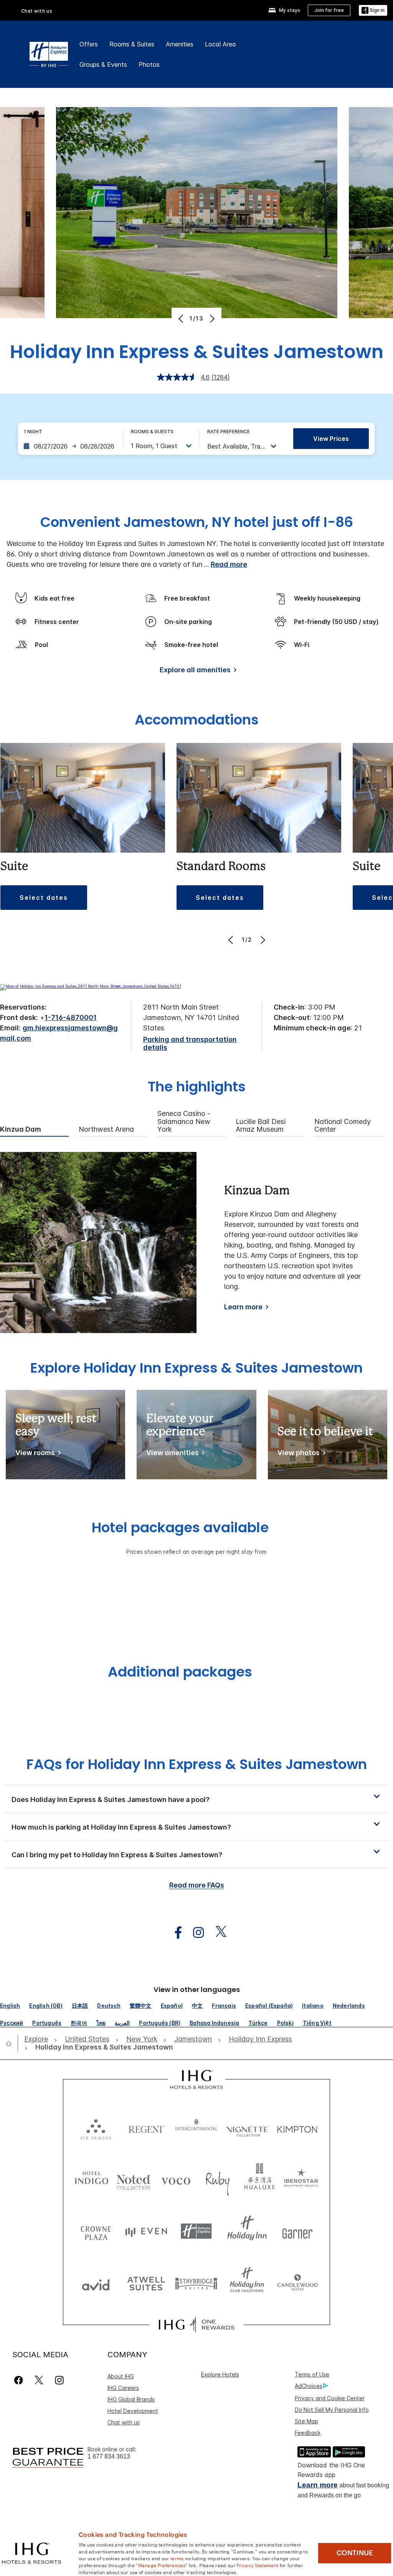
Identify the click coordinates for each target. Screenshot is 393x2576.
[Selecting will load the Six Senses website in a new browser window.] (96, 2128)
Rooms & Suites (132, 44)
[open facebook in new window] (174, 1933)
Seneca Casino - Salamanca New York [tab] (184, 1121)
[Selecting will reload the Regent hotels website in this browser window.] (146, 2128)
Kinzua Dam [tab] (21, 1129)
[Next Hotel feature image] (211, 318)
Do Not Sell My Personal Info (332, 2410)
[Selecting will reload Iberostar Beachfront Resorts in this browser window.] (301, 2179)
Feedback (308, 2433)
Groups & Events (103, 64)
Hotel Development (133, 2411)
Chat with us (124, 2422)
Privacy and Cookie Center (330, 2398)
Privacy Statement (257, 2565)
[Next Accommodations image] (262, 940)
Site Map (306, 2421)
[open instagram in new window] (195, 1933)
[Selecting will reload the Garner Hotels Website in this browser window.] (297, 2231)
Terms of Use (312, 2374)
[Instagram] (59, 2380)
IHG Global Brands (131, 2399)
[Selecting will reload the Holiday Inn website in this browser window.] (247, 2231)
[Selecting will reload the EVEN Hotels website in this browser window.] (146, 2231)
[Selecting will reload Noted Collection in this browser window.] (134, 2179)
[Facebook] (20, 2380)
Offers (89, 44)
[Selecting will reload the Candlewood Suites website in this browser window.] (297, 2283)
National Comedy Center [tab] (343, 1126)
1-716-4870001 (71, 1017)
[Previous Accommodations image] (232, 940)
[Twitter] (39, 2380)
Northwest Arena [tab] (106, 1129)
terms (177, 2558)
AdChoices (309, 2386)
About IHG (121, 2376)
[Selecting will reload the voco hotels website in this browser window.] (176, 2179)
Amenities (180, 44)
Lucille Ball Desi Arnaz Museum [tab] (261, 1126)
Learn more (243, 1307)
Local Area (220, 44)
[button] (373, 11)
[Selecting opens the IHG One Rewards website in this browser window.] (196, 2325)
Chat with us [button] (37, 11)
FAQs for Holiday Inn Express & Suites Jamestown (197, 1764)
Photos (149, 64)
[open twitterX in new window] (217, 1933)
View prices (331, 439)
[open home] (12, 2043)
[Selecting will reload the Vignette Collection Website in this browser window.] (247, 2128)
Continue (355, 2553)
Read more (229, 564)
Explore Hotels (220, 2374)
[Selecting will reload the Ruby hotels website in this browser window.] (218, 2179)
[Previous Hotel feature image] (182, 318)
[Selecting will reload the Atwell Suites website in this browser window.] (146, 2283)
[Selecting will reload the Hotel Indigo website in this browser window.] (92, 2179)
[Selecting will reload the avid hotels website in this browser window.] (96, 2283)
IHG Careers (123, 2388)
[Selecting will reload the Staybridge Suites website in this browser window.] (196, 2283)
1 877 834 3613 (109, 2456)
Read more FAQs (197, 1885)
